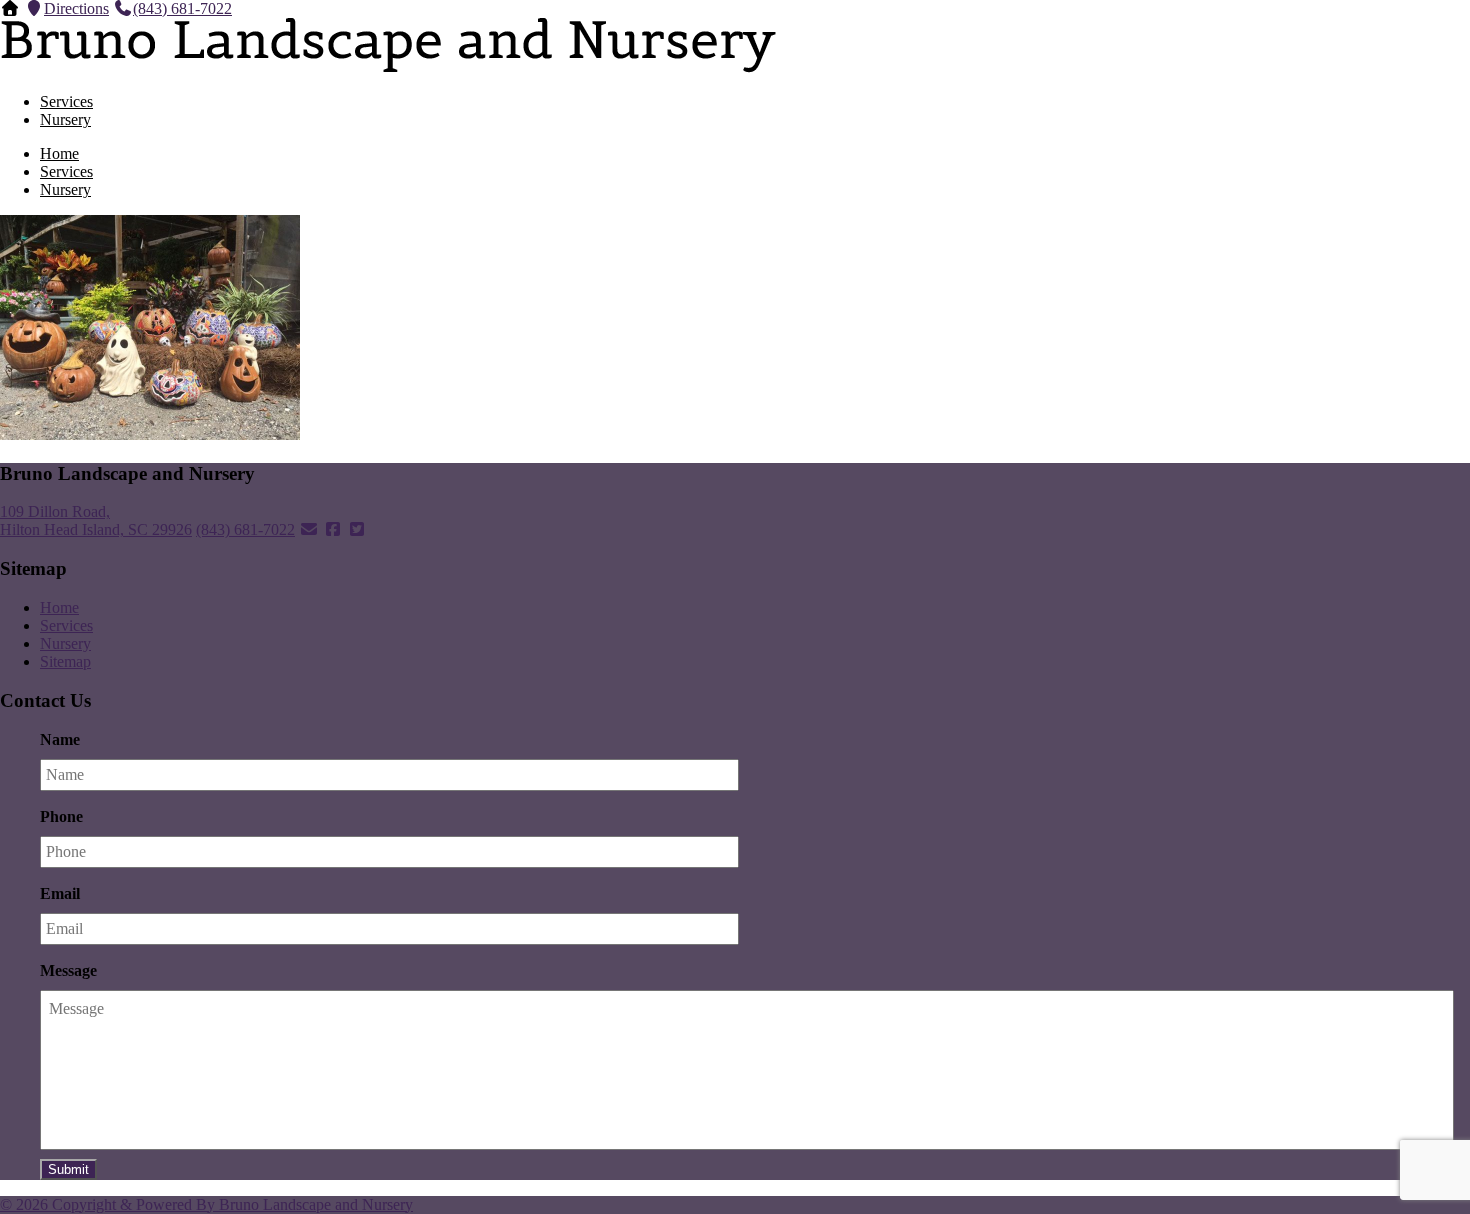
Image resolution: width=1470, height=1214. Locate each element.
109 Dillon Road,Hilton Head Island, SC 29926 (96, 520)
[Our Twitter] (357, 529)
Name (60, 739)
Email (60, 893)
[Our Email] (309, 529)
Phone (61, 816)
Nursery (65, 119)
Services (66, 101)
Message (68, 970)
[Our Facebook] (333, 529)
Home (59, 153)
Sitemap (65, 661)
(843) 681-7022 (182, 8)
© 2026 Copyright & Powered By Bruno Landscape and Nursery (206, 1204)
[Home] (10, 8)
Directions (76, 8)
